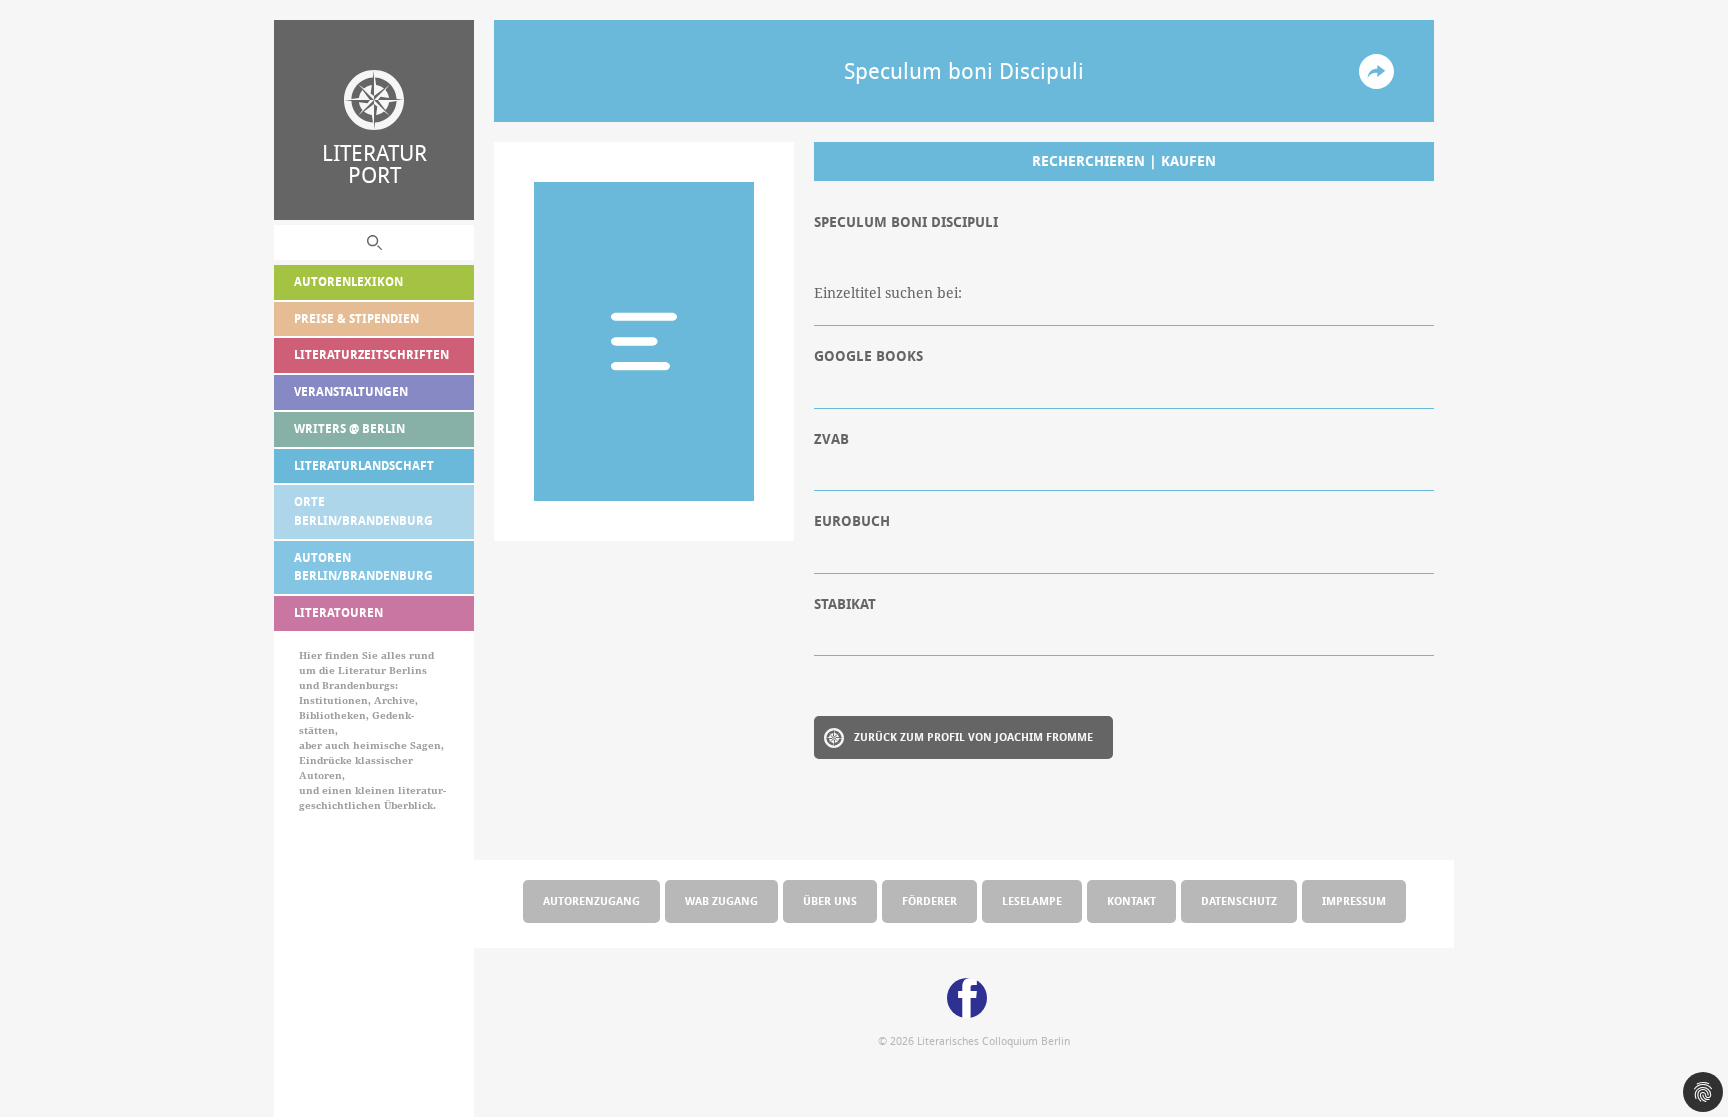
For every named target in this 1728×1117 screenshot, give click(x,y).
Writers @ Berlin (349, 428)
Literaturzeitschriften (371, 354)
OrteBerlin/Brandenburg (363, 511)
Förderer (929, 900)
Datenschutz (1239, 900)
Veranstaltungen (351, 391)
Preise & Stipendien (356, 318)
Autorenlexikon (348, 281)
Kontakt (1131, 900)
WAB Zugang (721, 900)
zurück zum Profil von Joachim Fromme (973, 736)
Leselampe (1032, 900)
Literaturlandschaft (364, 465)
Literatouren (338, 612)
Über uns (830, 900)
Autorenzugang (591, 900)
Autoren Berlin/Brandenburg (363, 567)
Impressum (1354, 900)
